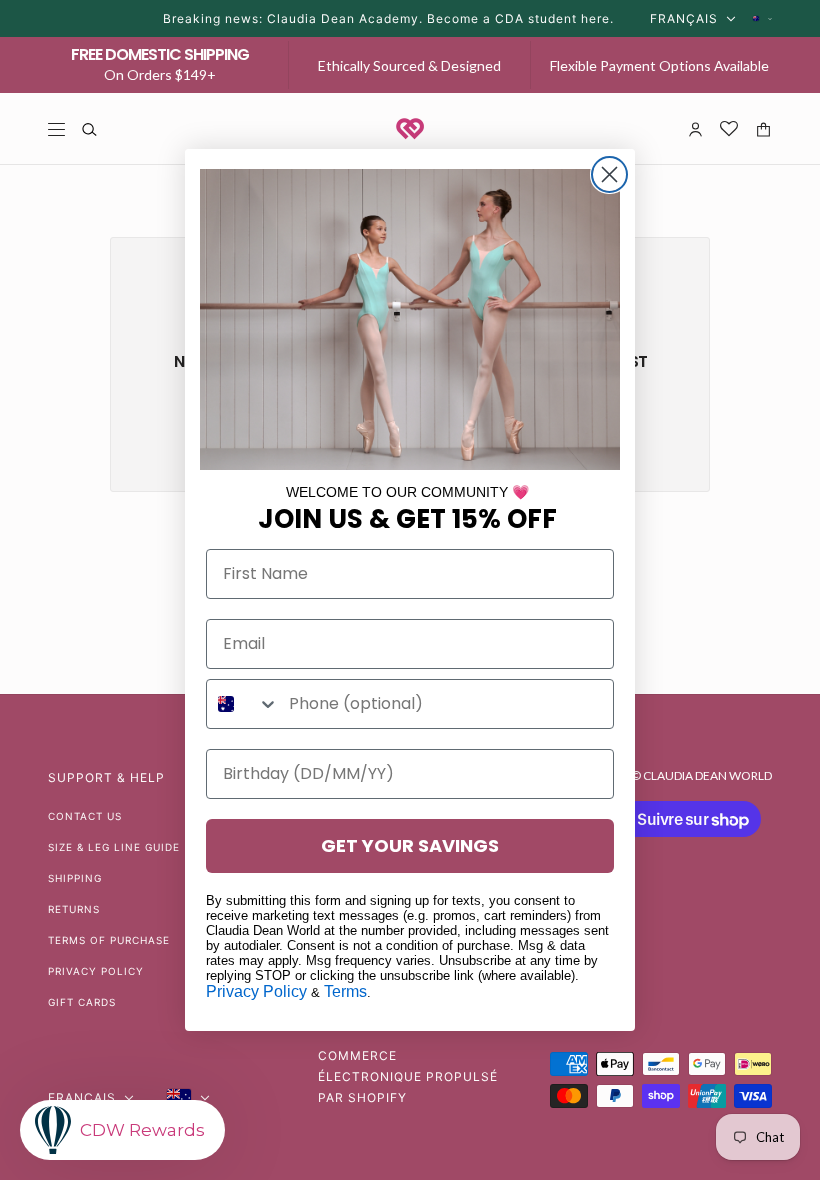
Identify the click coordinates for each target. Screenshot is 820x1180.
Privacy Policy (256, 991)
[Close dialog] (609, 174)
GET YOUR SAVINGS (410, 845)
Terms (345, 991)
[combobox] (243, 704)
